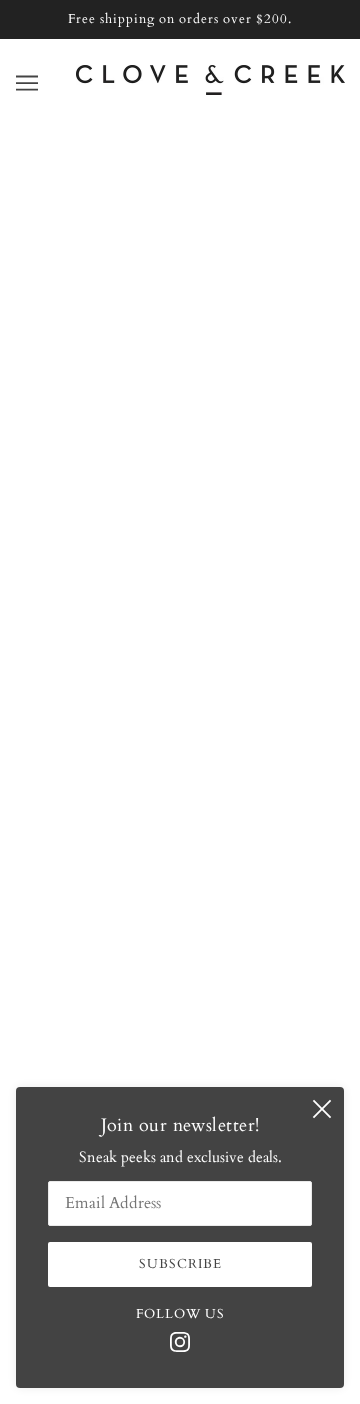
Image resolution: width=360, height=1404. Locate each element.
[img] (180, 1340)
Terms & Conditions (180, 770)
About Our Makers (180, 617)
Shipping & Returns (180, 678)
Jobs (180, 739)
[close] (322, 1109)
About (180, 556)
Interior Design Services (180, 648)
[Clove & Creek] (210, 90)
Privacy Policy (180, 800)
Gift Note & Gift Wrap (180, 709)
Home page (204, 367)
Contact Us (180, 587)
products (219, 390)
